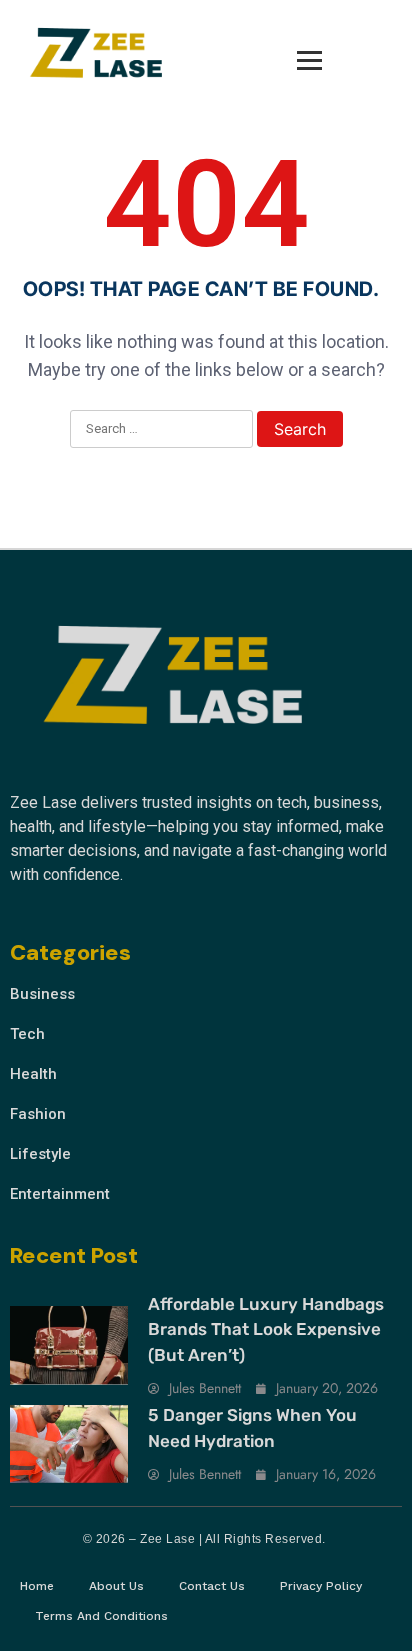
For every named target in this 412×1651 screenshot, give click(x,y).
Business (42, 994)
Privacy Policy (321, 1586)
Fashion (38, 1114)
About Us (116, 1586)
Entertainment (60, 1194)
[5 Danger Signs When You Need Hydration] (69, 1444)
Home (37, 1586)
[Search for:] (161, 430)
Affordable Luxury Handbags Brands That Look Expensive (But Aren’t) (266, 1329)
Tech (27, 1034)
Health (33, 1074)
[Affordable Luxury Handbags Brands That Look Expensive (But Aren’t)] (69, 1345)
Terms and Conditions (101, 1616)
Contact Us (212, 1586)
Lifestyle (40, 1154)
